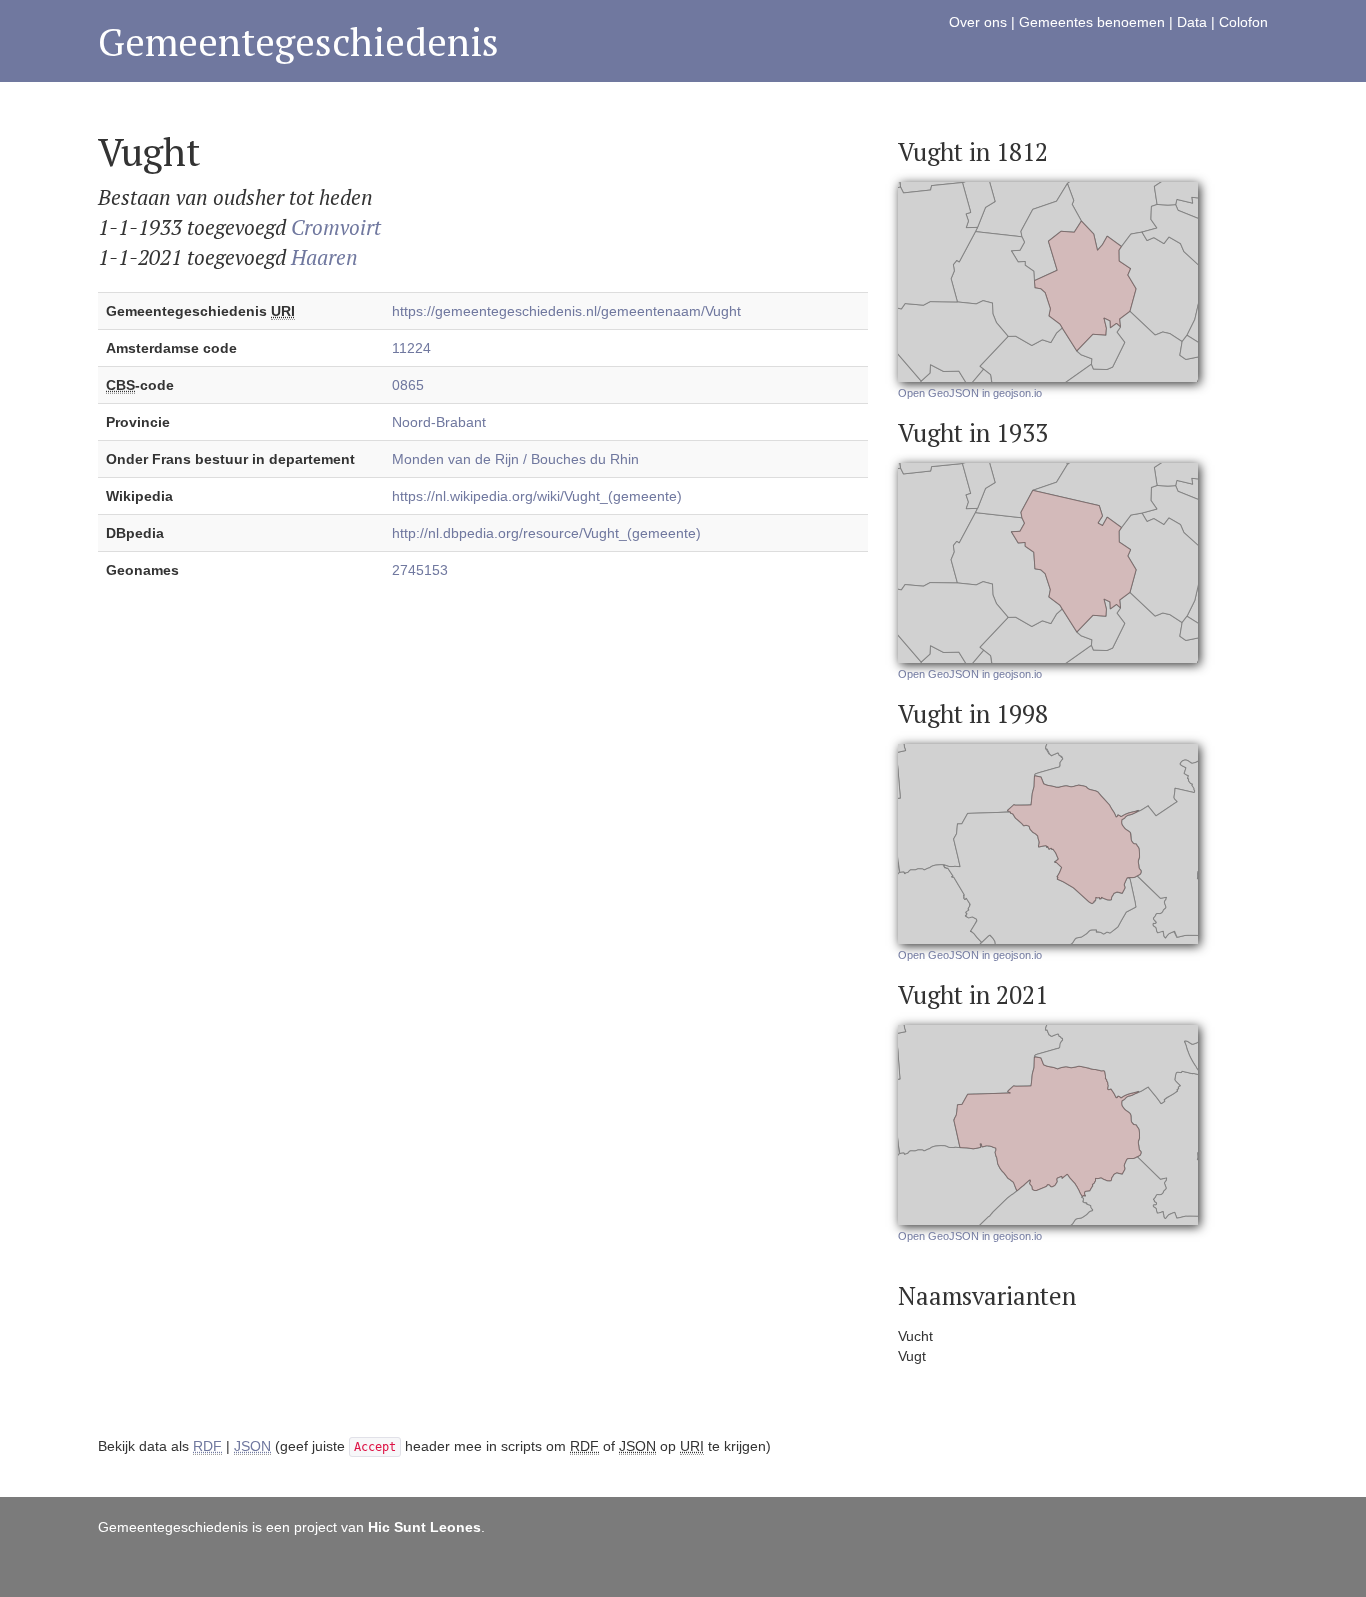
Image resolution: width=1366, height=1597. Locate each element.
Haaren (324, 257)
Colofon (1243, 22)
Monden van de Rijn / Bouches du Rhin (515, 459)
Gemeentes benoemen (1092, 22)
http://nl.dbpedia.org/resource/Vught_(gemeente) (546, 533)
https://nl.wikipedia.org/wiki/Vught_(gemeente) (537, 496)
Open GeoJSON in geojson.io (970, 393)
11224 (411, 348)
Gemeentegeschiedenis (298, 41)
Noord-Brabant (439, 422)
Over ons (978, 22)
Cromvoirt (336, 227)
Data (1192, 22)
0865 (408, 385)
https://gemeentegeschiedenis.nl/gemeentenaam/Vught (566, 311)
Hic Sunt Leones (424, 1527)
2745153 (420, 570)
